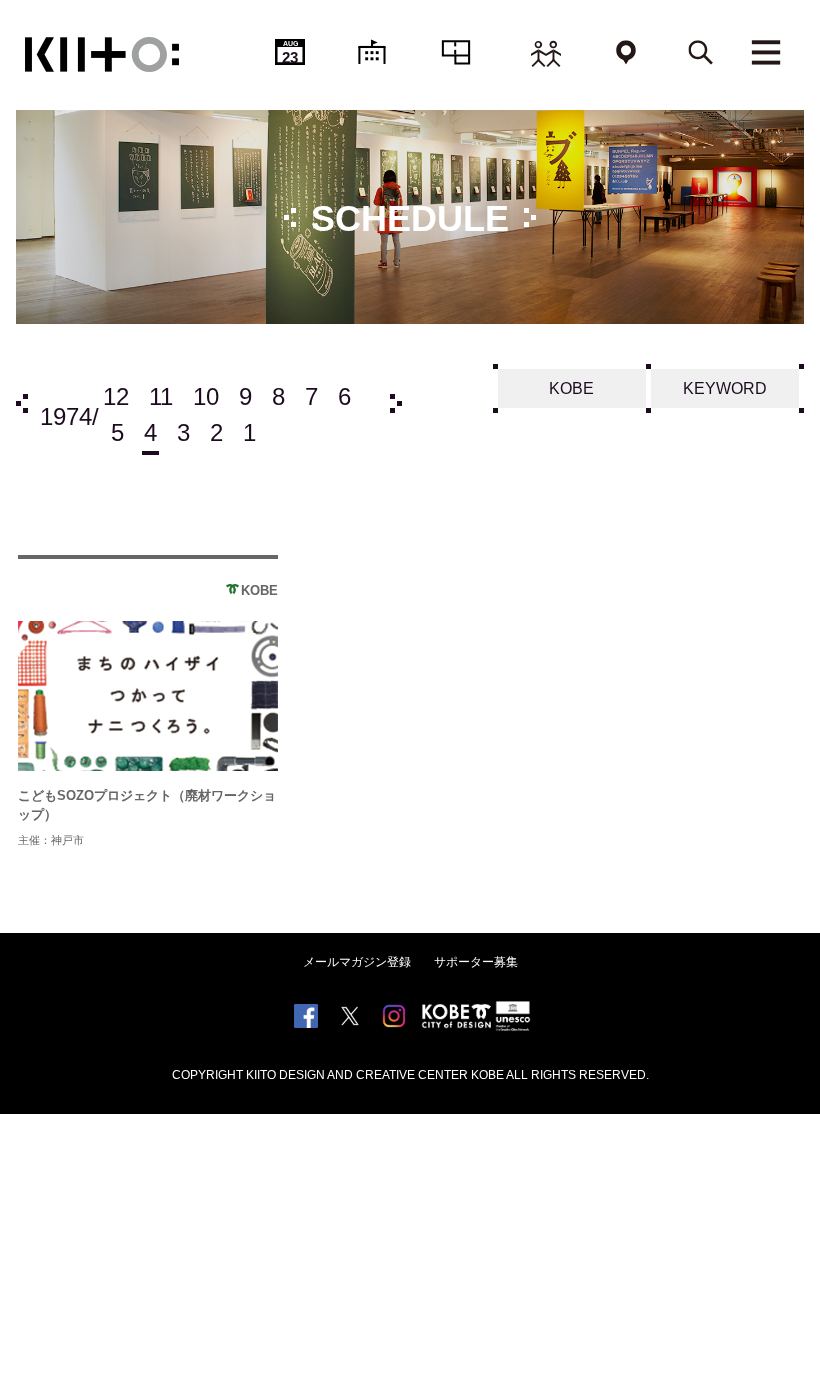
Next (396, 403)
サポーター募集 (476, 962)
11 (161, 396)
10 (206, 396)
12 (116, 396)
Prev (22, 403)
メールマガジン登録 (357, 962)
